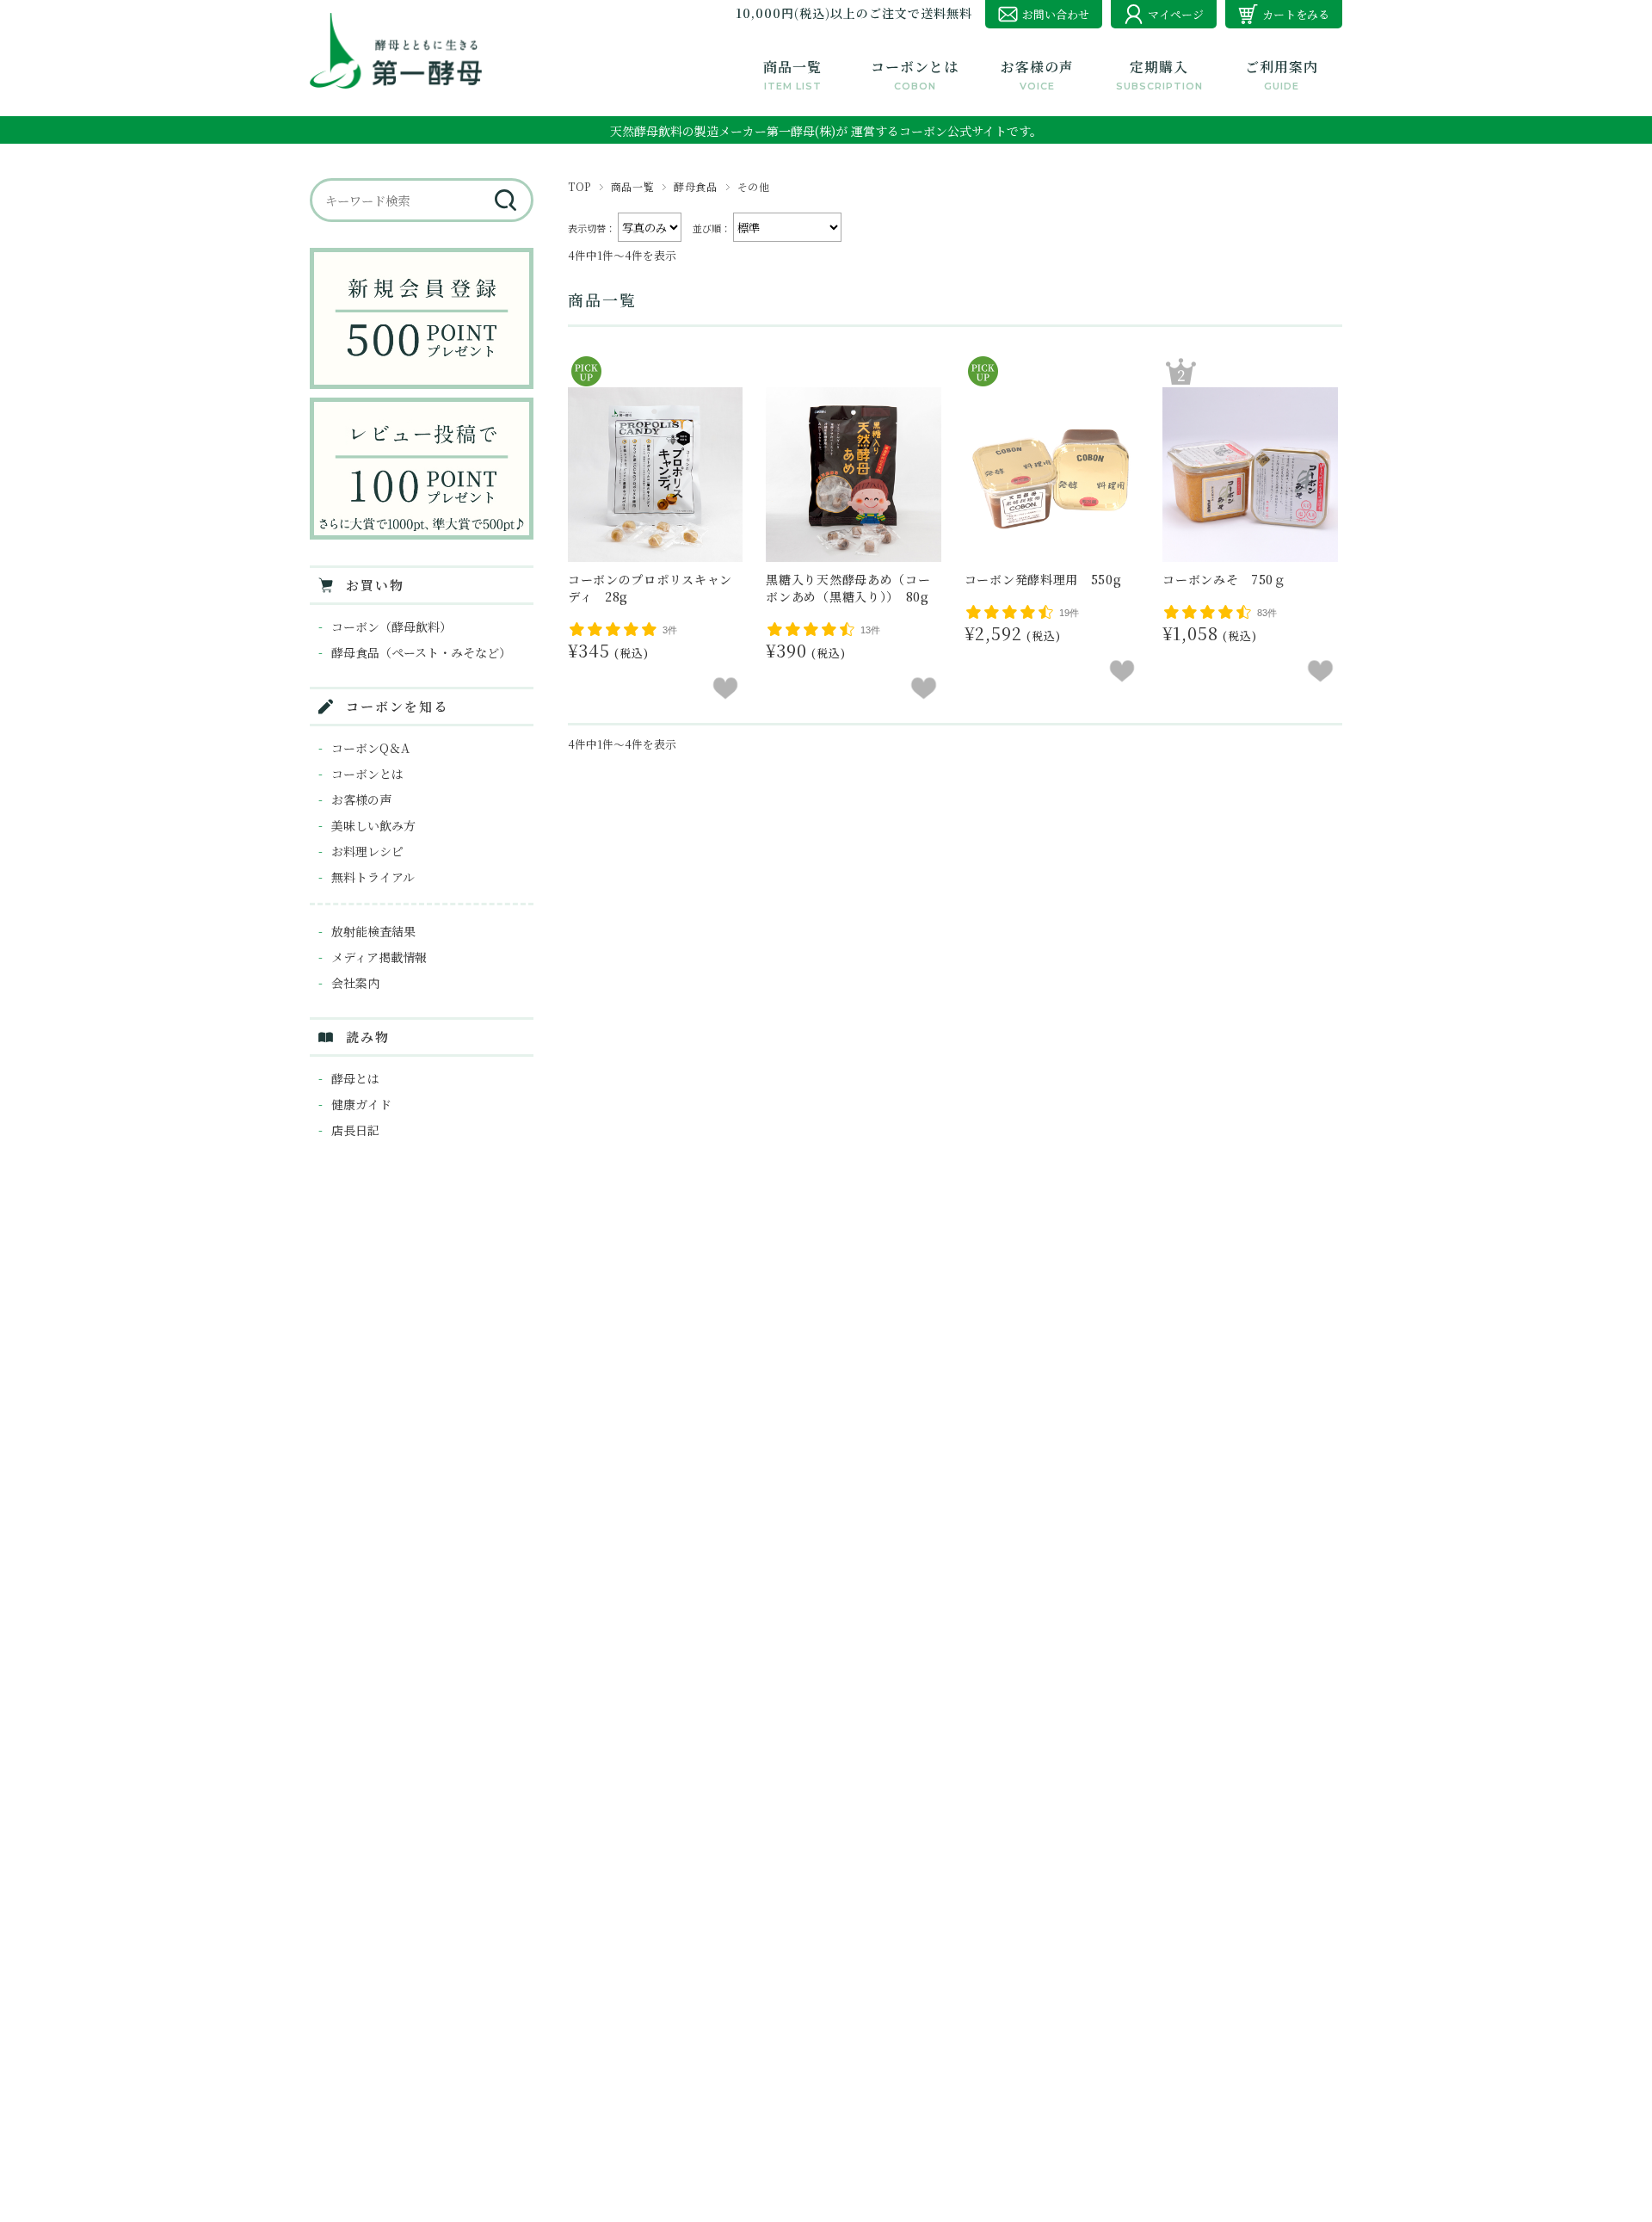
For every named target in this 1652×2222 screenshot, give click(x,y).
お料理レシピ (367, 851)
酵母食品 (695, 186)
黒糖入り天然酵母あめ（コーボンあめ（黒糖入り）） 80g (848, 588)
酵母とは (355, 1078)
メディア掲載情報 (379, 957)
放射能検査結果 (373, 931)
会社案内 (355, 983)
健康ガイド (361, 1104)
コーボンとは (367, 774)
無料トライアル (373, 877)
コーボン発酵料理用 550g (1043, 579)
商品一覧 (632, 186)
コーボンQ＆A (370, 748)
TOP (579, 186)
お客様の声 (361, 799)
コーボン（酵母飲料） (391, 626)
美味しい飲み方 (373, 825)
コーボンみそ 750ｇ (1224, 579)
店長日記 (355, 1130)
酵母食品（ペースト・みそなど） (421, 652)
